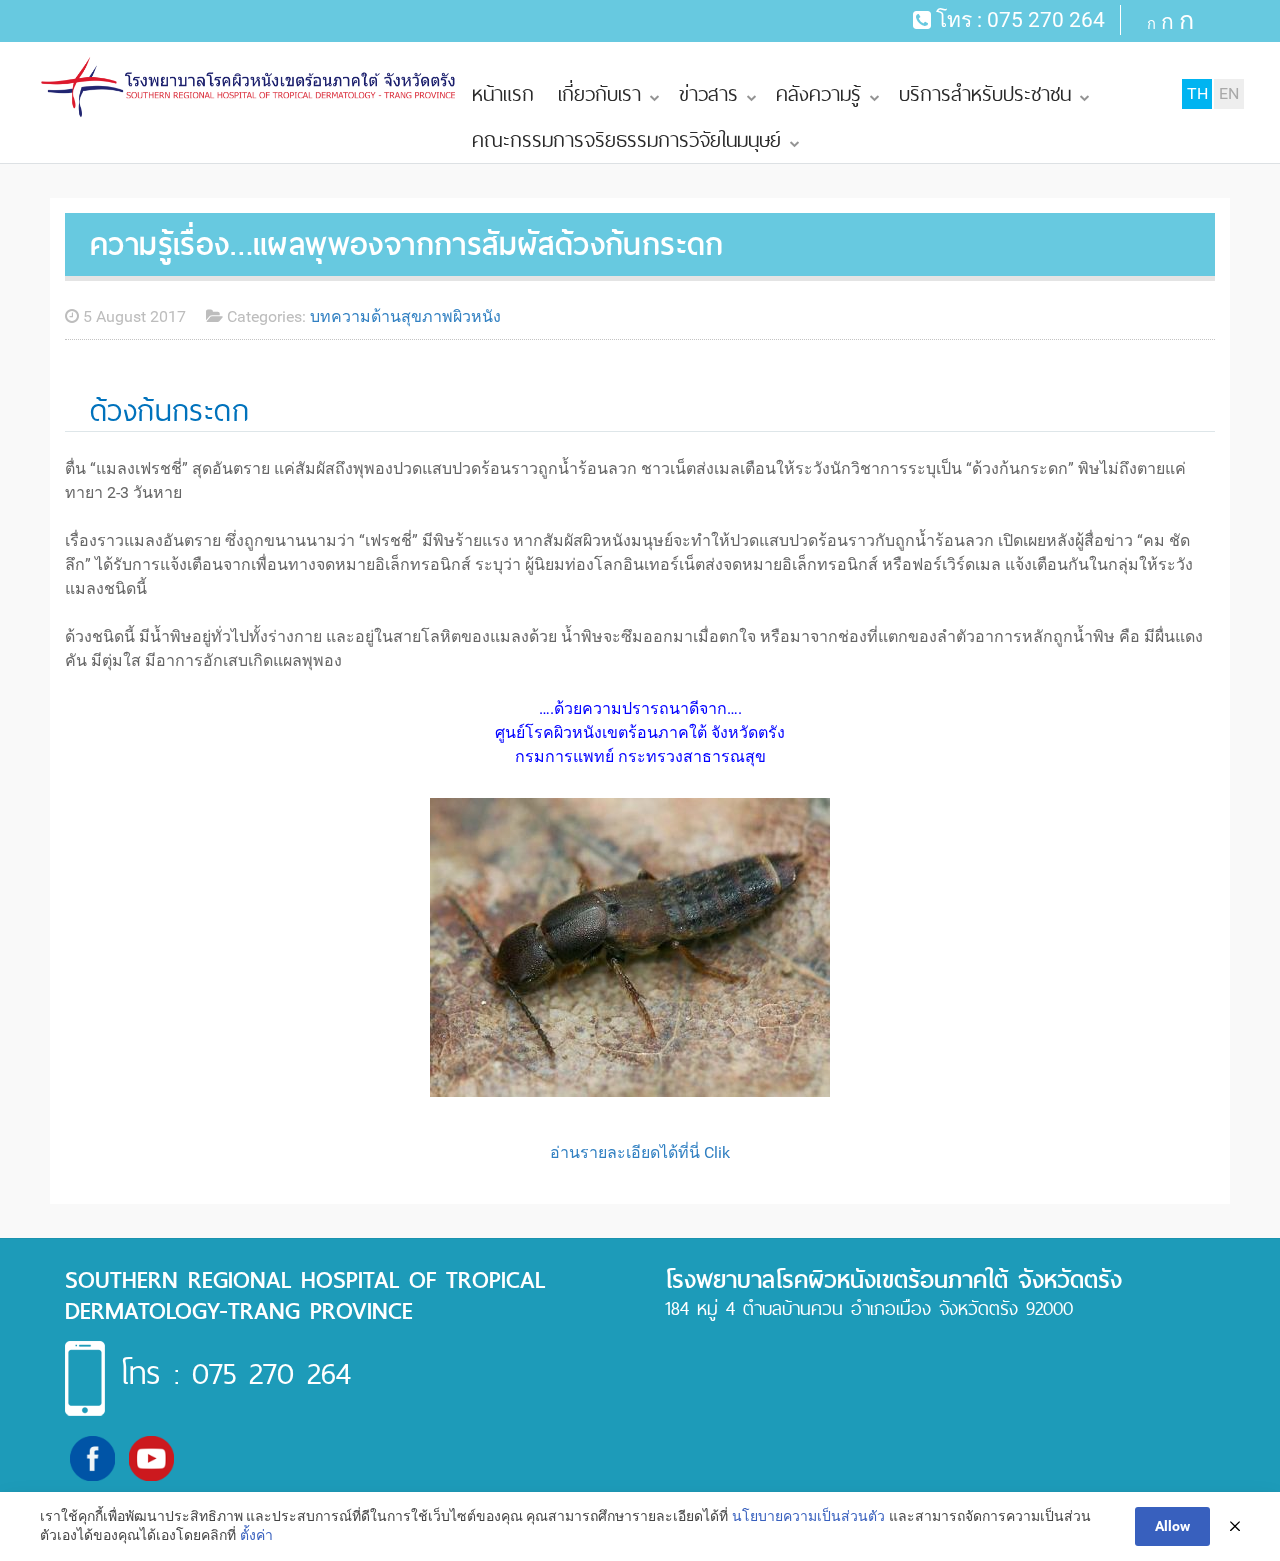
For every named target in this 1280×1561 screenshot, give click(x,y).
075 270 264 (1046, 20)
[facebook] (92, 1457)
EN (1229, 93)
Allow (1172, 1526)
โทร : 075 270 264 (235, 1373)
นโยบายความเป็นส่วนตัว (808, 1516)
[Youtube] (151, 1457)
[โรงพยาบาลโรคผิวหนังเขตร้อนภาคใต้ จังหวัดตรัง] (250, 87)
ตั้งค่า (256, 1535)
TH (1197, 93)
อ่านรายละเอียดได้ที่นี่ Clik (640, 1152)
